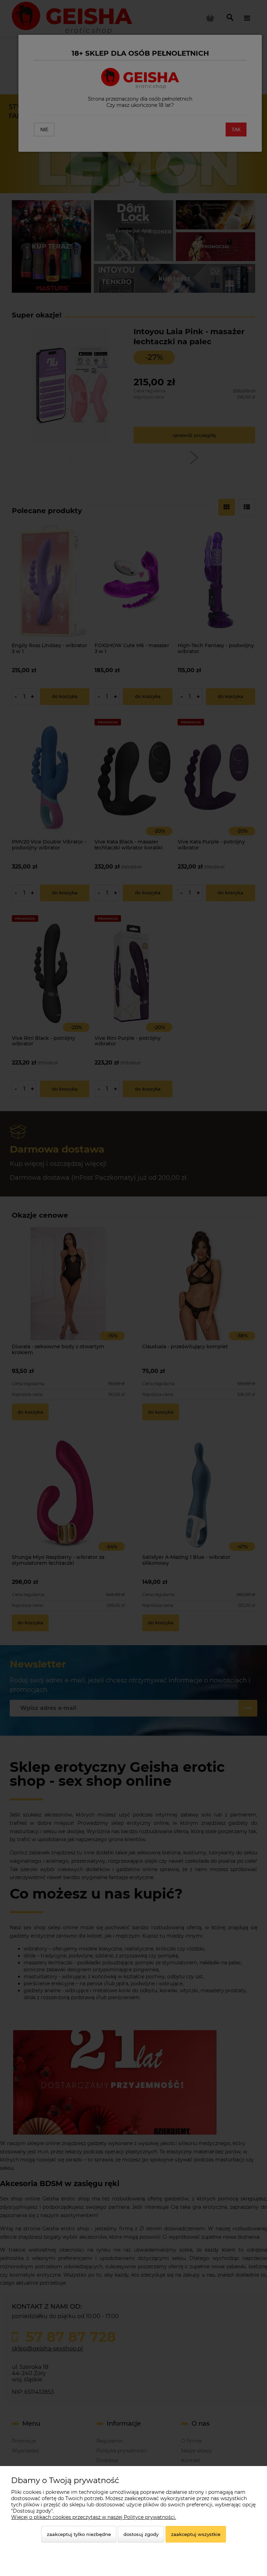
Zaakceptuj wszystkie (196, 2534)
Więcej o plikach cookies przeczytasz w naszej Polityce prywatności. (94, 2517)
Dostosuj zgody (141, 2534)
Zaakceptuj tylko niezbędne (79, 2534)
